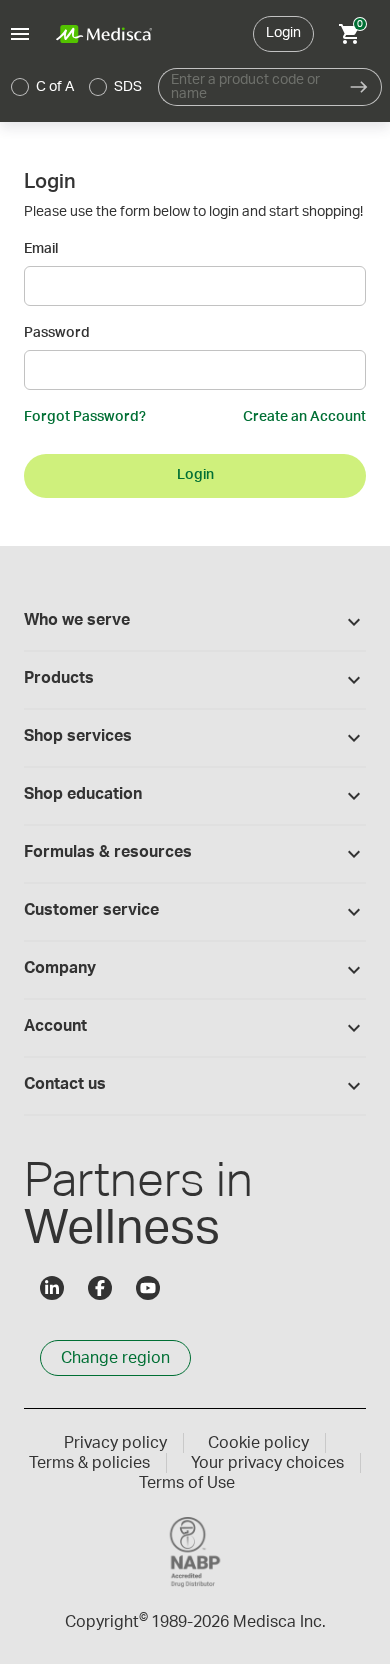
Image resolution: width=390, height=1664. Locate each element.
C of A (55, 87)
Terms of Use (187, 1483)
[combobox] (247, 87)
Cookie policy (258, 1443)
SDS (128, 87)
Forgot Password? (85, 417)
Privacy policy (115, 1443)
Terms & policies (89, 1463)
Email (41, 249)
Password (57, 333)
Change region (115, 1358)
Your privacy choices (267, 1463)
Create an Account (304, 417)
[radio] (20, 87)
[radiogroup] (77, 87)
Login (283, 33)
